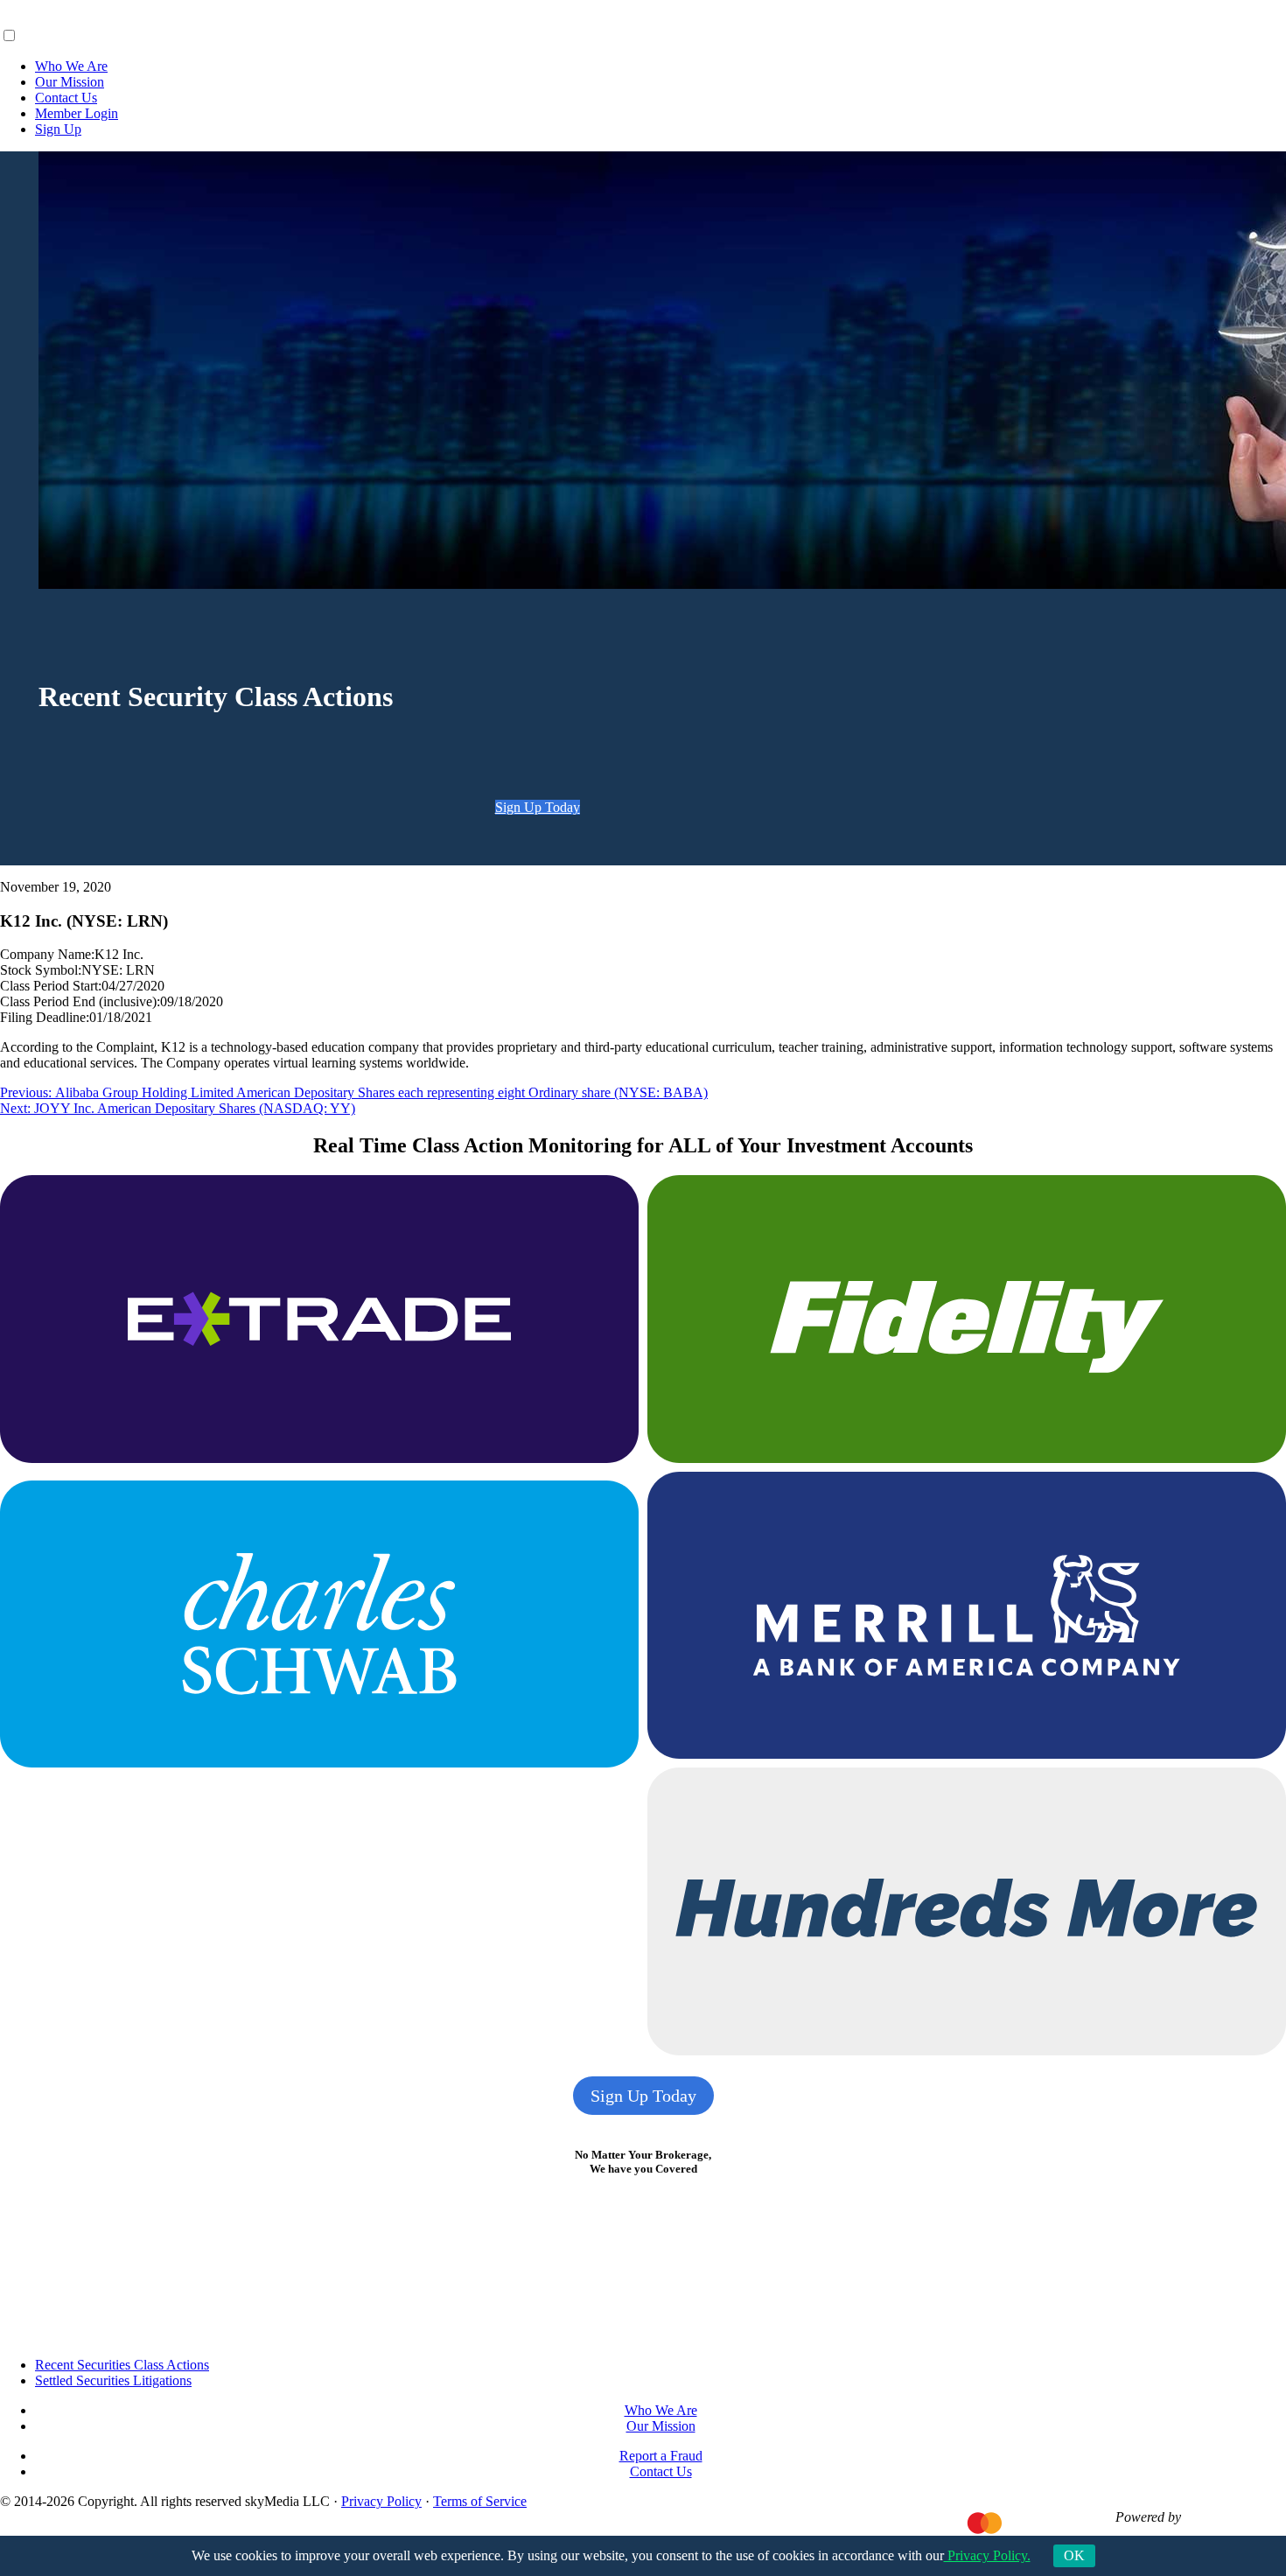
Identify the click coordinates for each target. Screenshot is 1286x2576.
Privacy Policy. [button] (987, 2555)
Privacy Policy (381, 2501)
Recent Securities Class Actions (122, 2365)
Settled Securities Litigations (113, 2380)
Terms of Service (480, 2501)
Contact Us (66, 98)
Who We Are (71, 66)
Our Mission (70, 82)
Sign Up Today (538, 807)
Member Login (77, 113)
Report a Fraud (661, 2456)
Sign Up (58, 129)
